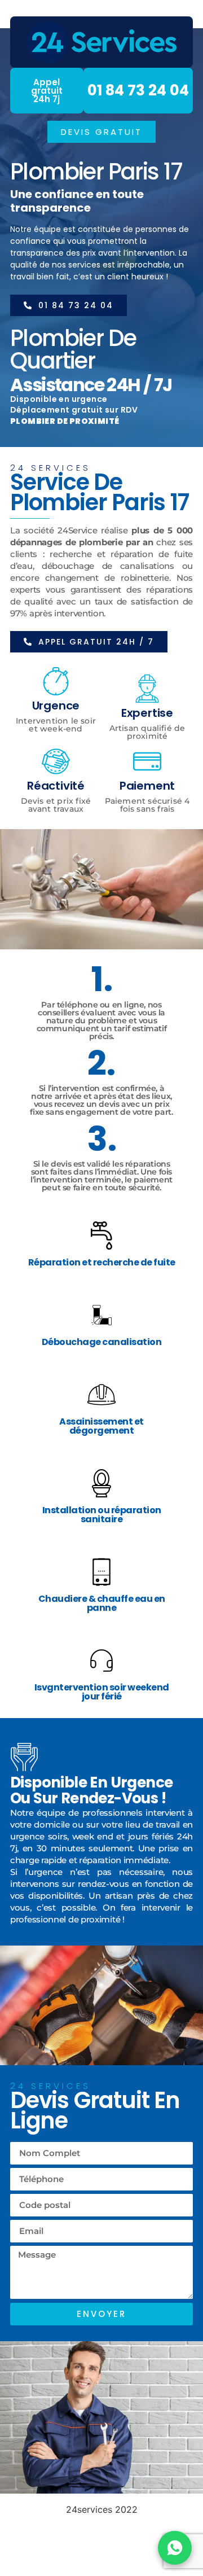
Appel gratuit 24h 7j (47, 91)
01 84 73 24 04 (138, 90)
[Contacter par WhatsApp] (175, 2548)
